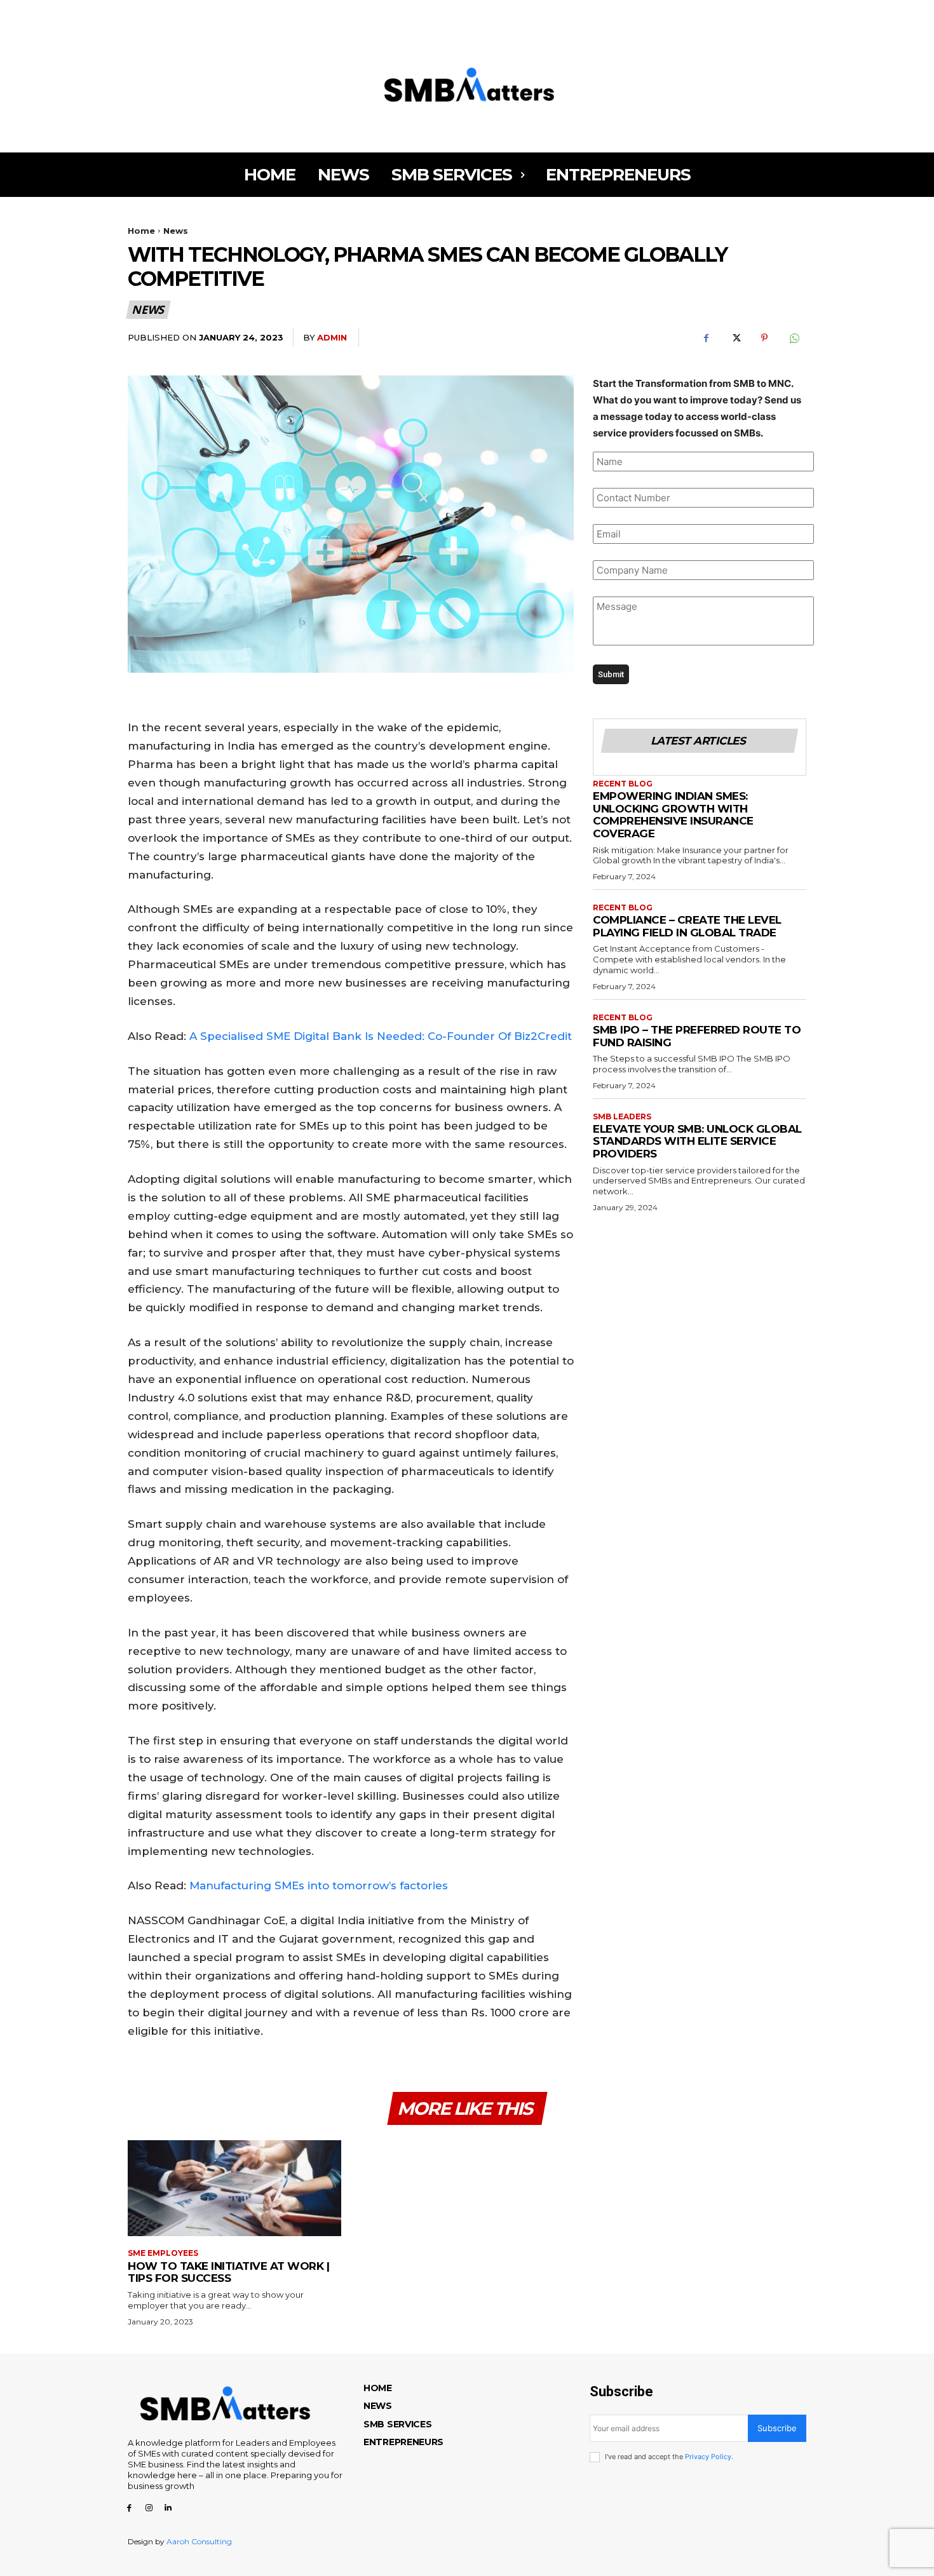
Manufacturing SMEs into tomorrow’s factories (319, 1885)
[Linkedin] (169, 13)
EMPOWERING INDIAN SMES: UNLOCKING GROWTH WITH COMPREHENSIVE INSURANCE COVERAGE (673, 815)
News (176, 231)
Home (141, 231)
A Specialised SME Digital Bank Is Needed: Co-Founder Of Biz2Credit (381, 1036)
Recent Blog (623, 784)
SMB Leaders (622, 1117)
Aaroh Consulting (199, 2541)
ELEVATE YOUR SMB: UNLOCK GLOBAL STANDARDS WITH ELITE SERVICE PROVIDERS (697, 1141)
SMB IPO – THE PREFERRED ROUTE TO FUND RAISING (697, 1036)
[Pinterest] (764, 338)
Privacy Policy (708, 2457)
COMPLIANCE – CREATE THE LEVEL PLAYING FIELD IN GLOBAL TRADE (687, 926)
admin (332, 337)
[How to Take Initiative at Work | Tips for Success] (234, 2188)
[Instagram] (149, 13)
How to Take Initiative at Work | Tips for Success (228, 2272)
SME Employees (163, 2253)
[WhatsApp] (794, 338)
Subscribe (777, 2428)
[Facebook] (129, 13)
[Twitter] (735, 338)
